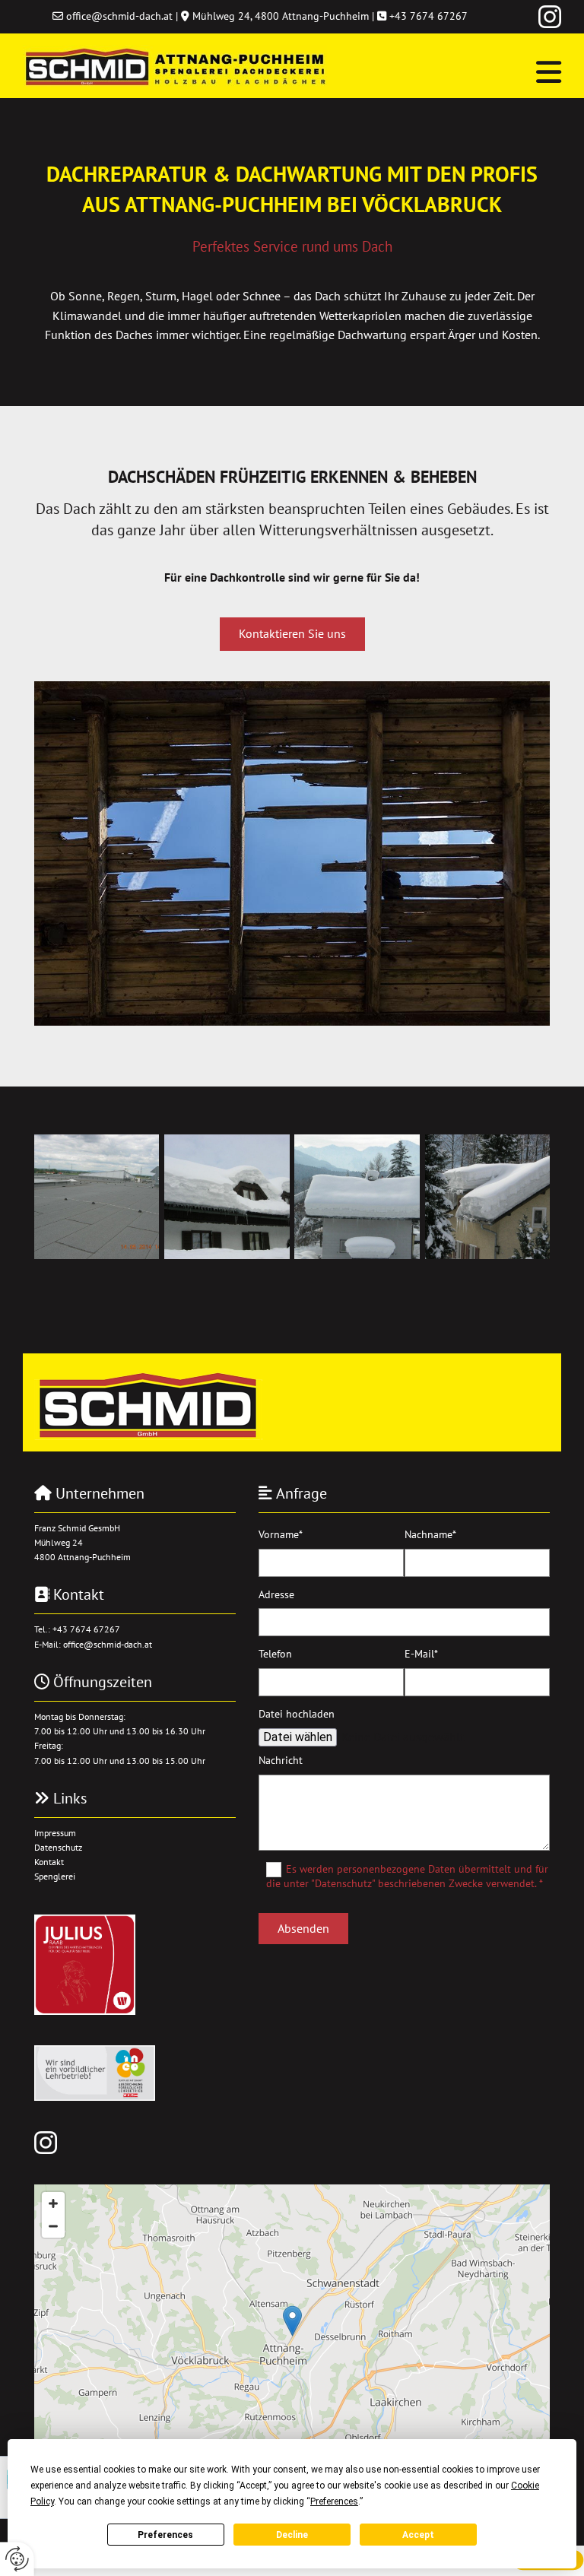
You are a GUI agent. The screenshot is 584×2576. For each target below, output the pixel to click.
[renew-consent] (17, 2559)
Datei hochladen (297, 1714)
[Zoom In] (53, 2203)
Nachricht (281, 1761)
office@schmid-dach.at (119, 16)
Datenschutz (58, 1847)
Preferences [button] (334, 2501)
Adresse (276, 1595)
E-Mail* (421, 1654)
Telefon (275, 1654)
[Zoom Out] (53, 2226)
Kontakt (49, 1862)
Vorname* (281, 1535)
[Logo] (175, 66)
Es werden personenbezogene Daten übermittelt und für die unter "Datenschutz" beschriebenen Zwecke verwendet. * (407, 1876)
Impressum (55, 1833)
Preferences (165, 2535)
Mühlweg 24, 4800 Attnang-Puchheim (281, 16)
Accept (418, 2535)
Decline (292, 2535)
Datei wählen (298, 1737)
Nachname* (430, 1535)
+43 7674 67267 (428, 16)
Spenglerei (55, 1876)
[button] (455, 72)
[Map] (292, 2336)
